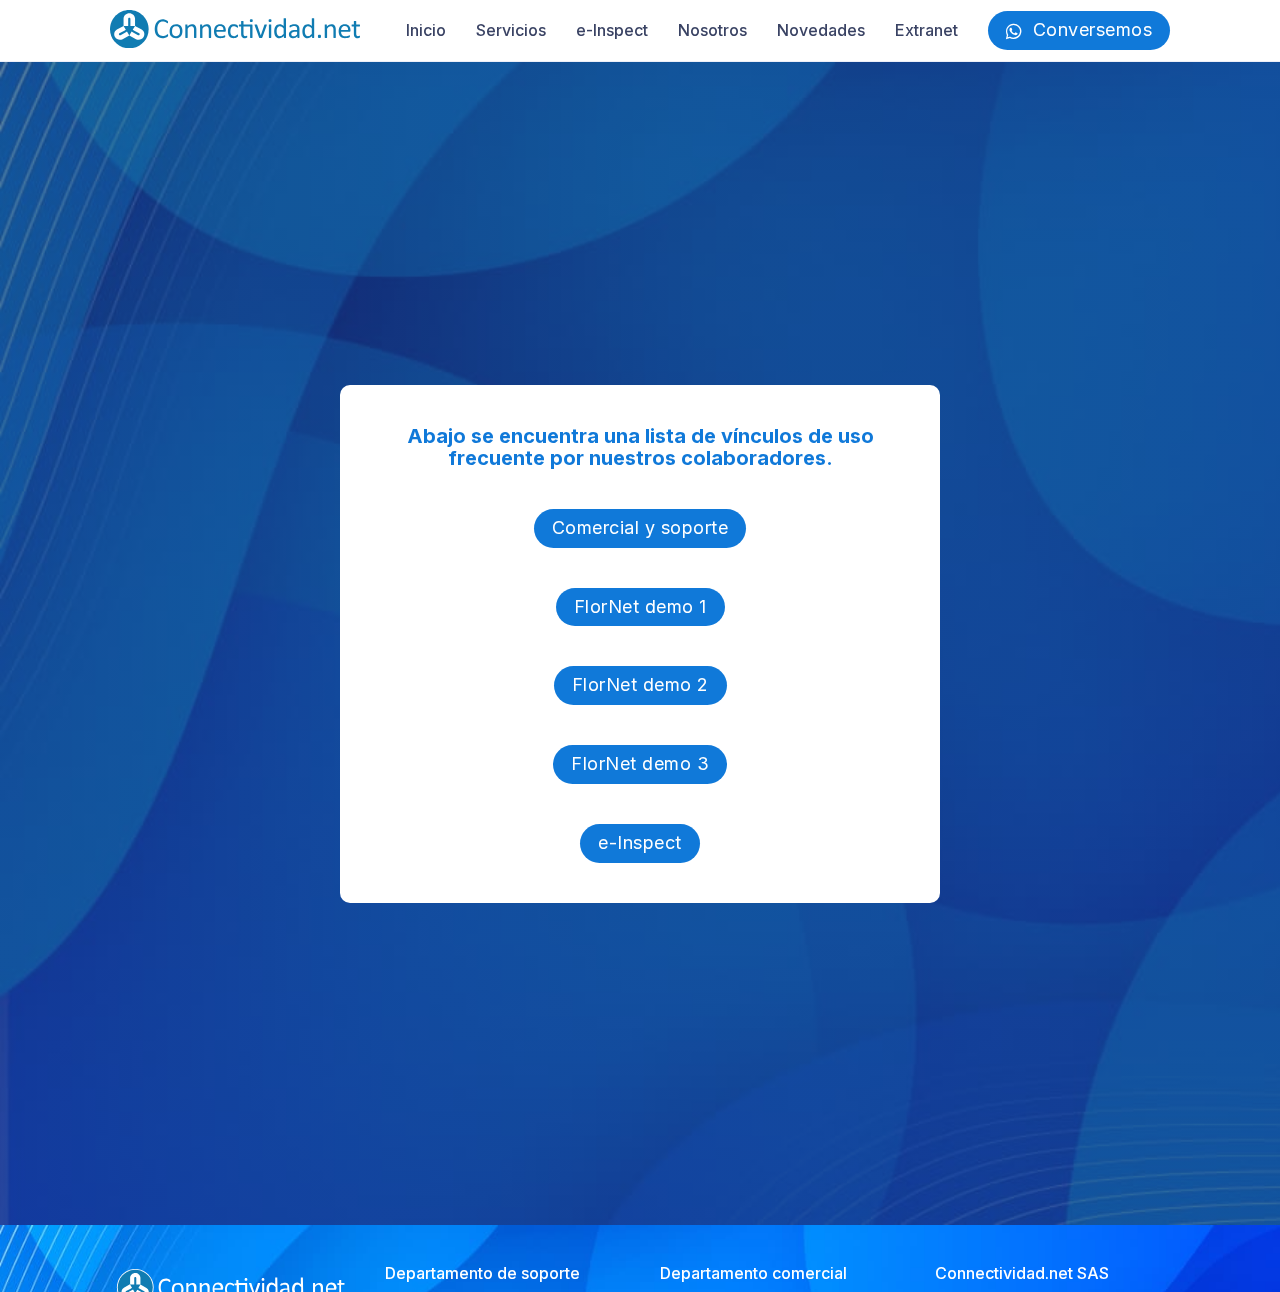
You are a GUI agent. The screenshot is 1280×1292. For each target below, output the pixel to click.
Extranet (926, 30)
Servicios (511, 30)
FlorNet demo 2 (640, 684)
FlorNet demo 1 (640, 606)
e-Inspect (612, 30)
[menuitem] (426, 30)
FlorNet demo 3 (640, 763)
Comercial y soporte (640, 527)
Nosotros (712, 30)
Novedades (821, 30)
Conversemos (1093, 29)
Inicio (426, 30)
